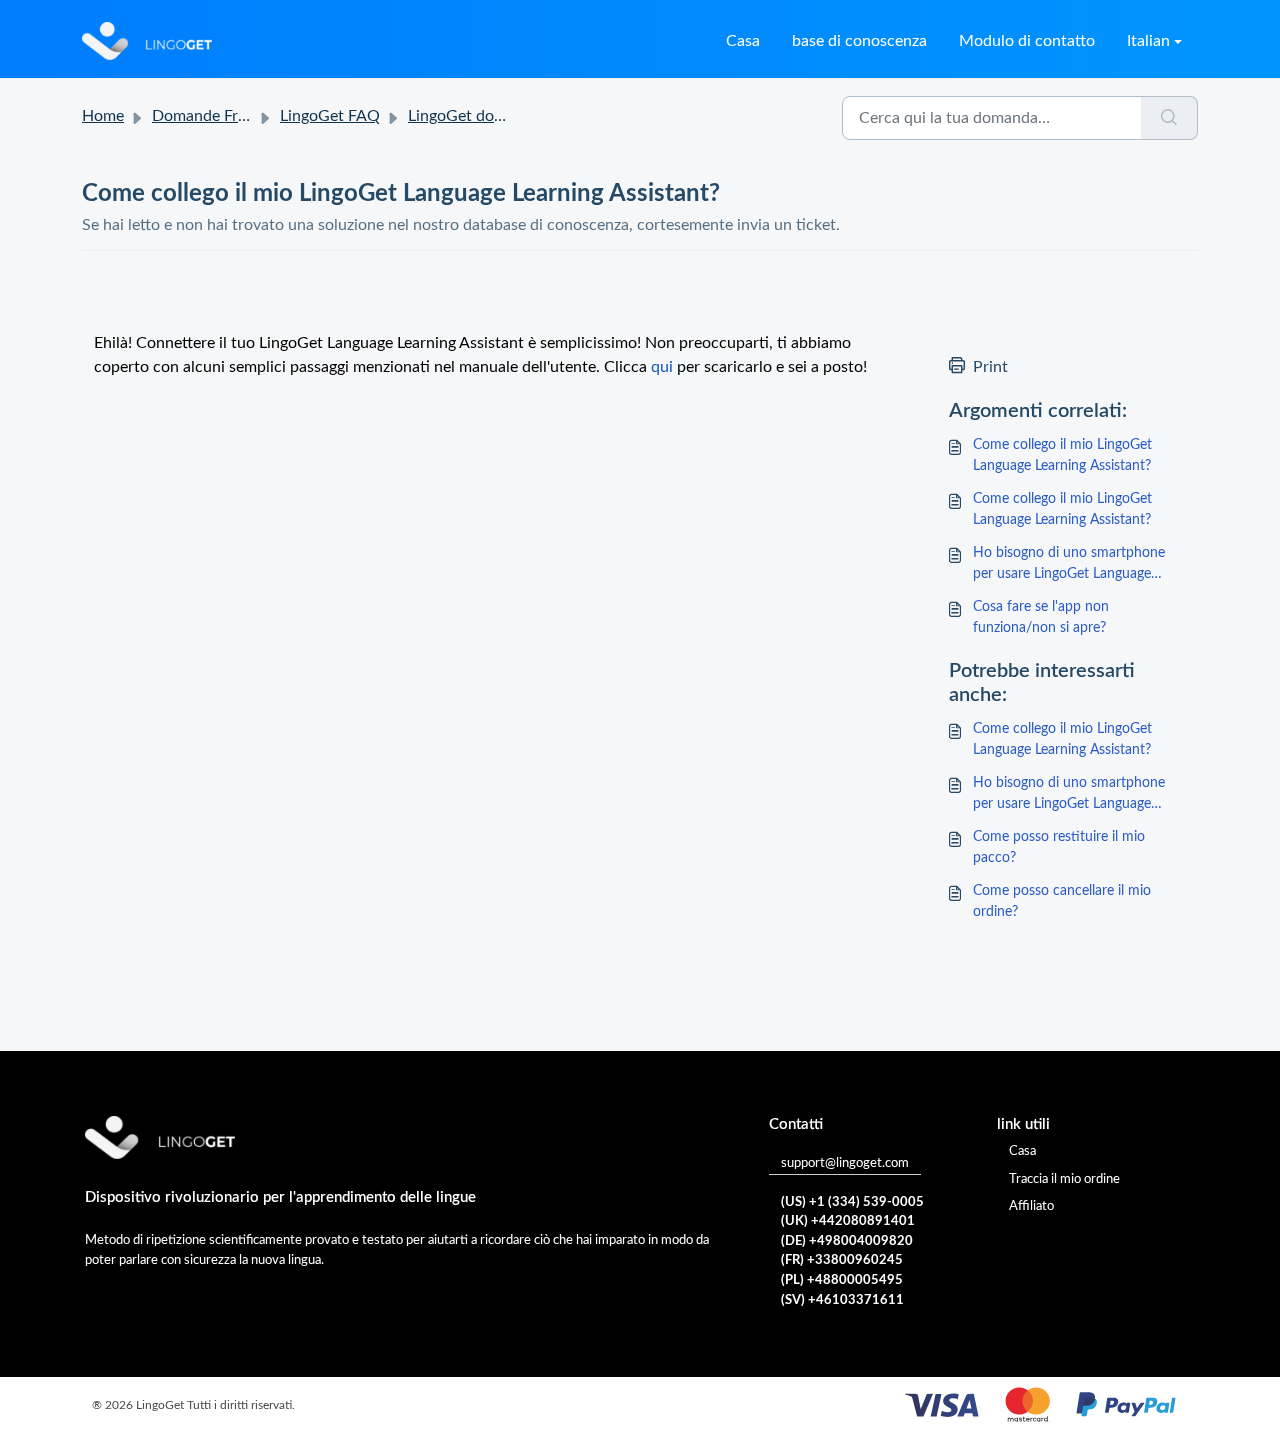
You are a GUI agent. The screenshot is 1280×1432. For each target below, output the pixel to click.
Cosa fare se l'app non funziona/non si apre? (1041, 617)
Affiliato (1031, 1206)
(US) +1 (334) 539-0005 (852, 1202)
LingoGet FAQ (330, 116)
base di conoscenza (859, 41)
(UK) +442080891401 (848, 1221)
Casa (743, 41)
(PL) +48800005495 (842, 1280)
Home (103, 116)
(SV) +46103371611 (842, 1300)
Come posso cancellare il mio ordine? (1062, 901)
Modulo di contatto (1027, 41)
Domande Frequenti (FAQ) (243, 116)
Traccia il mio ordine (1064, 1179)
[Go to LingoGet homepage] (147, 41)
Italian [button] (1148, 41)
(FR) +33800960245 (842, 1260)
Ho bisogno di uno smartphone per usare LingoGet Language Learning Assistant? (1069, 565)
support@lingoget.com (845, 1163)
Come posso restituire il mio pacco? (1059, 847)
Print (990, 367)
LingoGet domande (474, 116)
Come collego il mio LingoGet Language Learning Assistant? (1062, 455)
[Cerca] (1169, 118)
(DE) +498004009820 (847, 1241)
